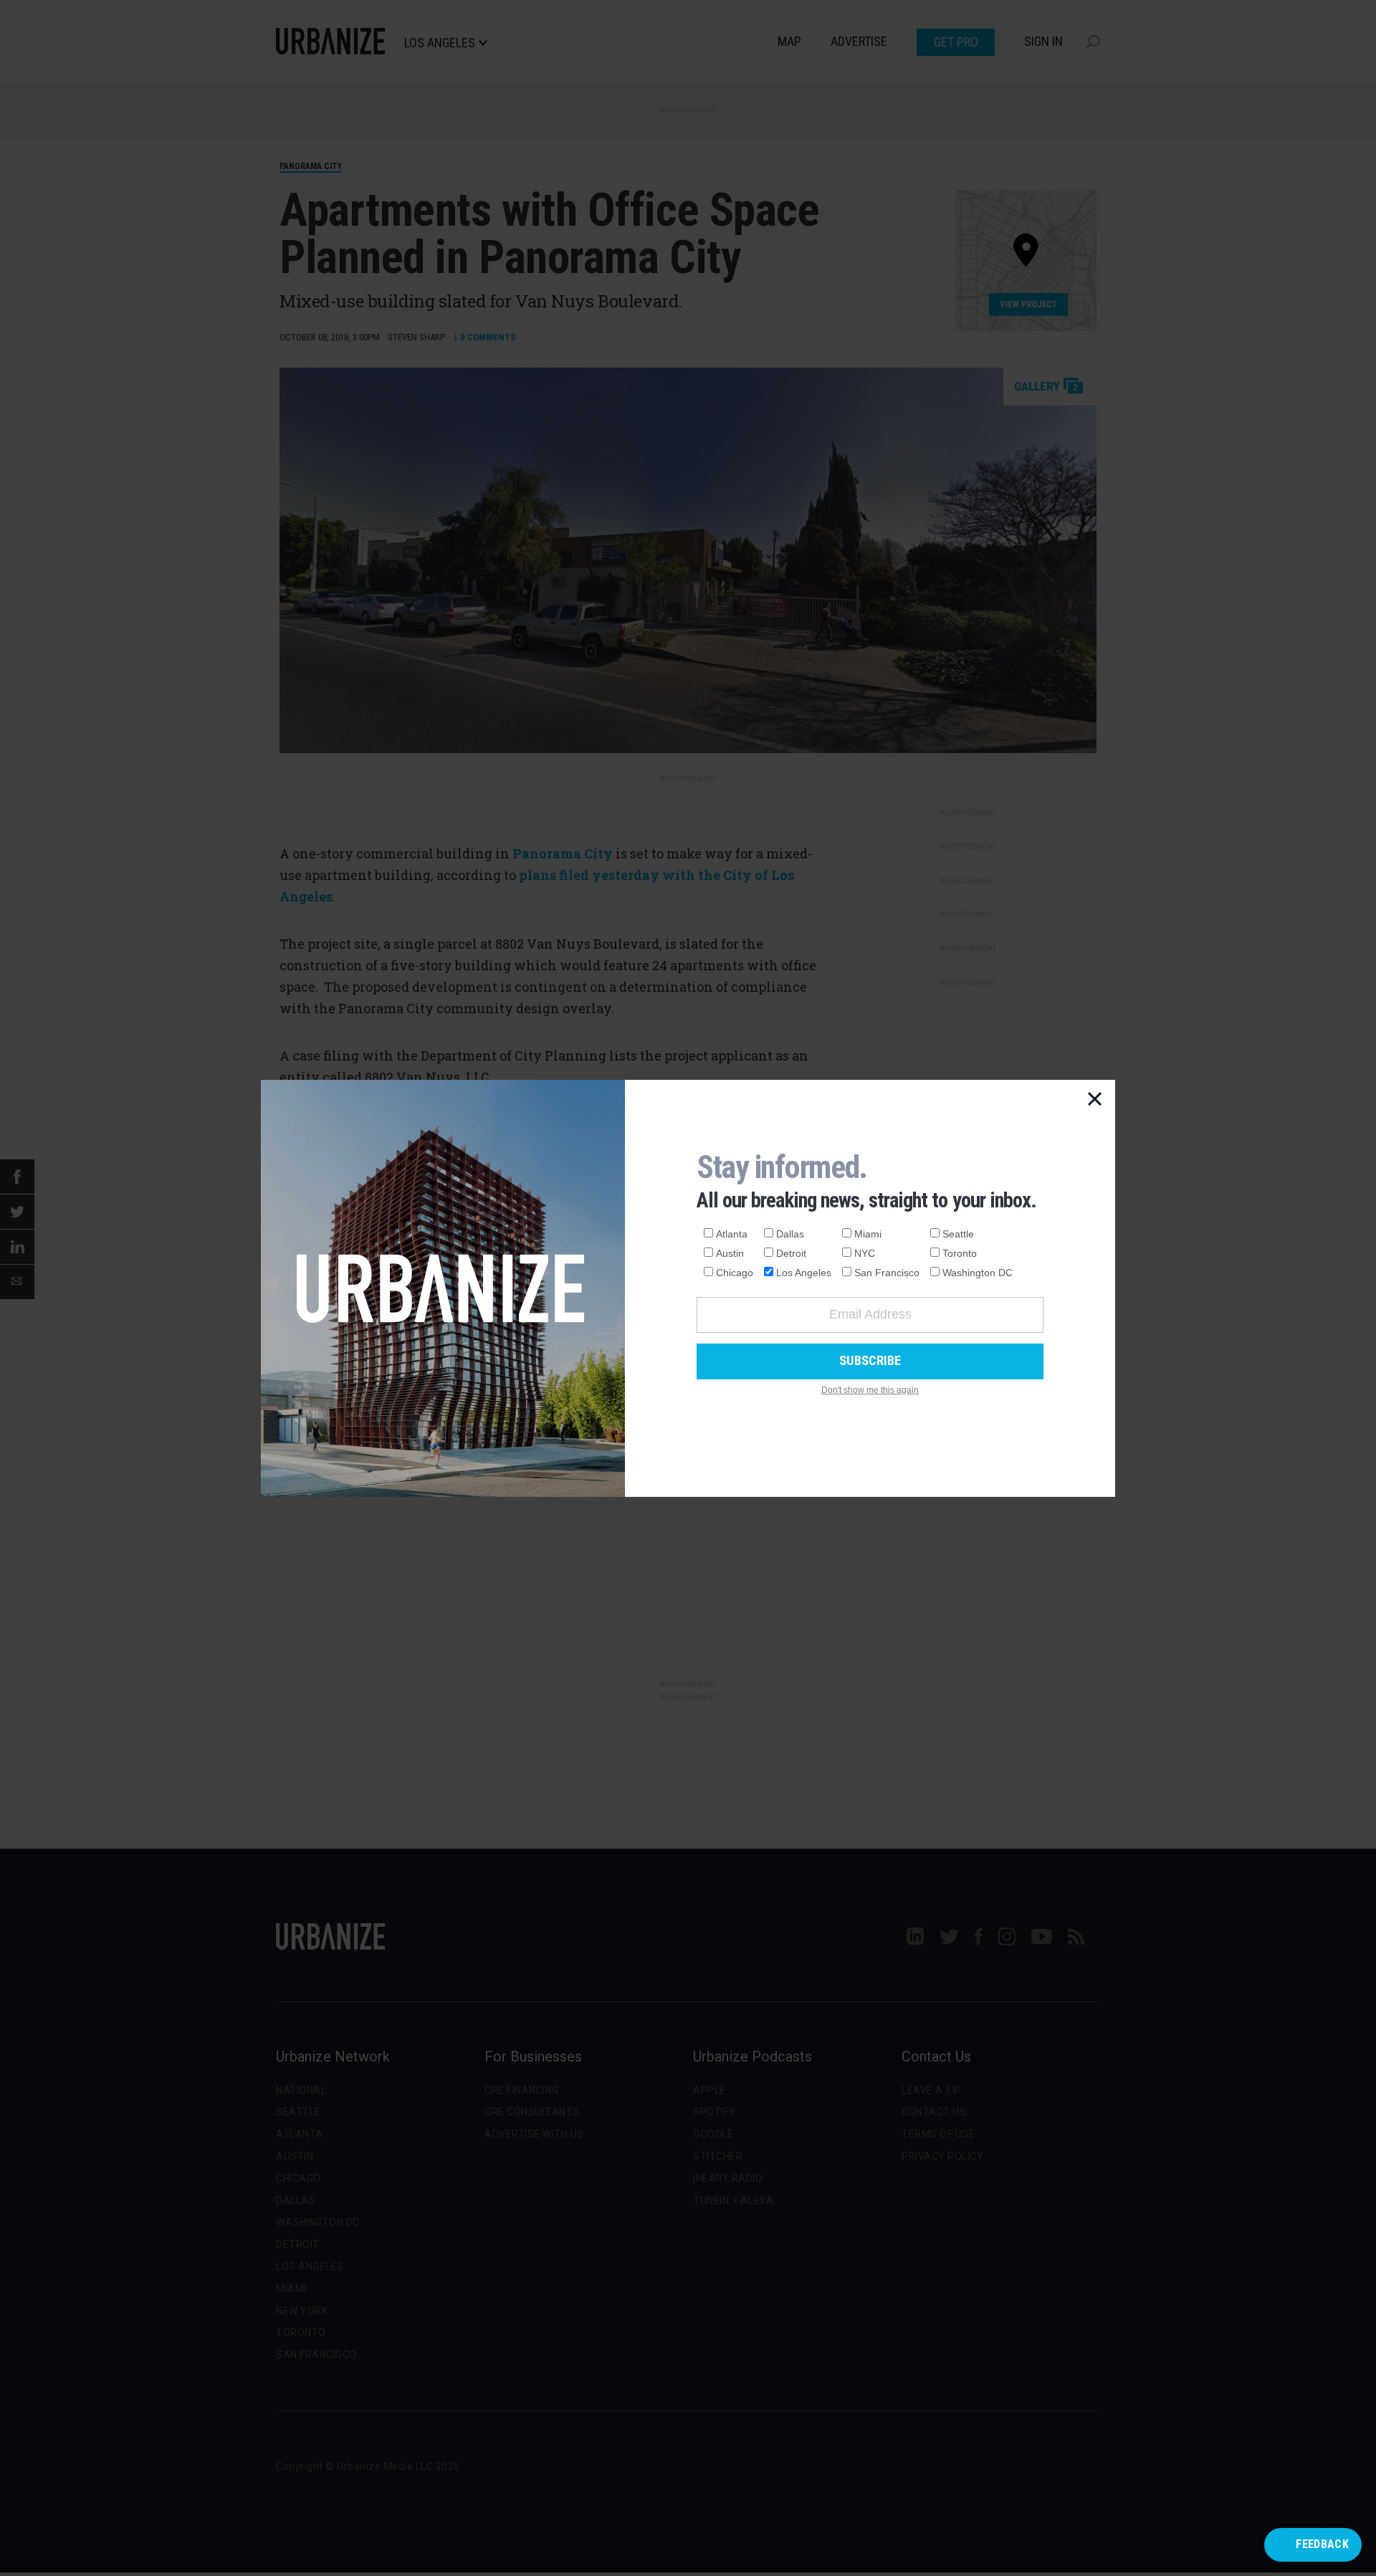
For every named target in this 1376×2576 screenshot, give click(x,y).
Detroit (791, 1253)
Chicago (735, 1273)
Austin (730, 1253)
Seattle (958, 1234)
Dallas (790, 1234)
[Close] (1095, 1100)
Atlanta (732, 1234)
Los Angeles (804, 1273)
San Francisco (887, 1273)
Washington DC (978, 1273)
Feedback (1322, 2544)
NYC (865, 1253)
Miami (868, 1234)
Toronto (960, 1253)
